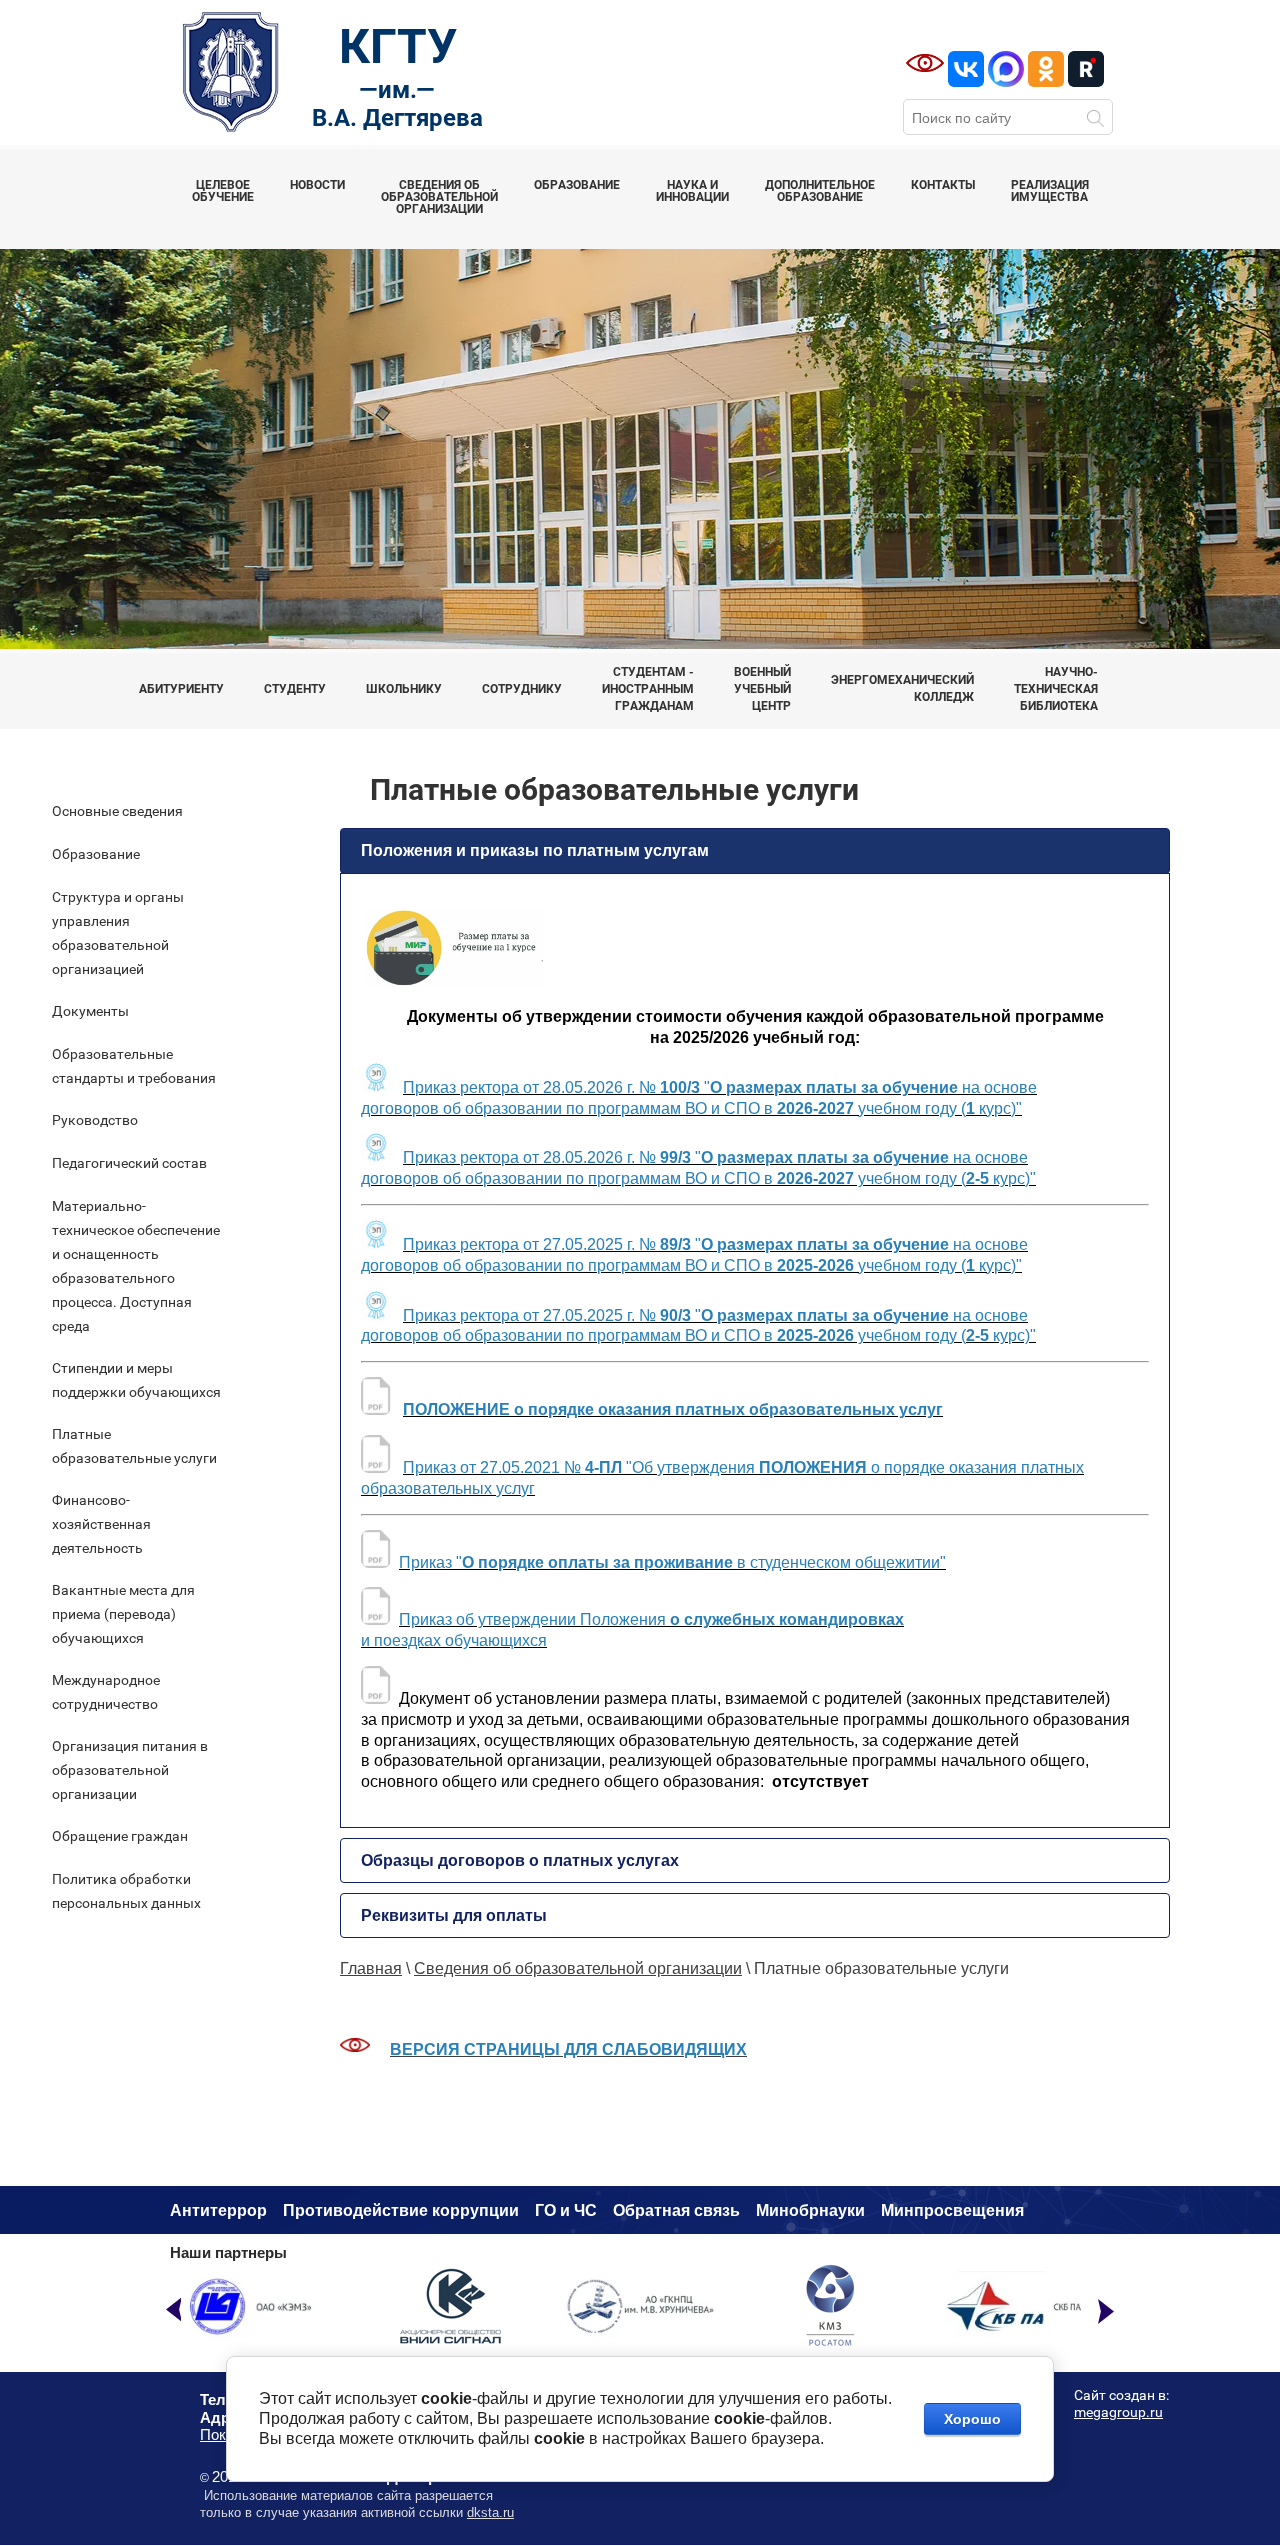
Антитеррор (218, 2210)
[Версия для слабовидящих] (925, 63)
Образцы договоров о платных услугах (520, 1860)
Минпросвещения (952, 2210)
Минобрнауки (810, 2210)
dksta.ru (490, 2512)
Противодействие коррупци (396, 2210)
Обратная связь (676, 2210)
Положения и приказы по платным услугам (535, 850)
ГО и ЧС (566, 2210)
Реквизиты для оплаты (454, 1915)
